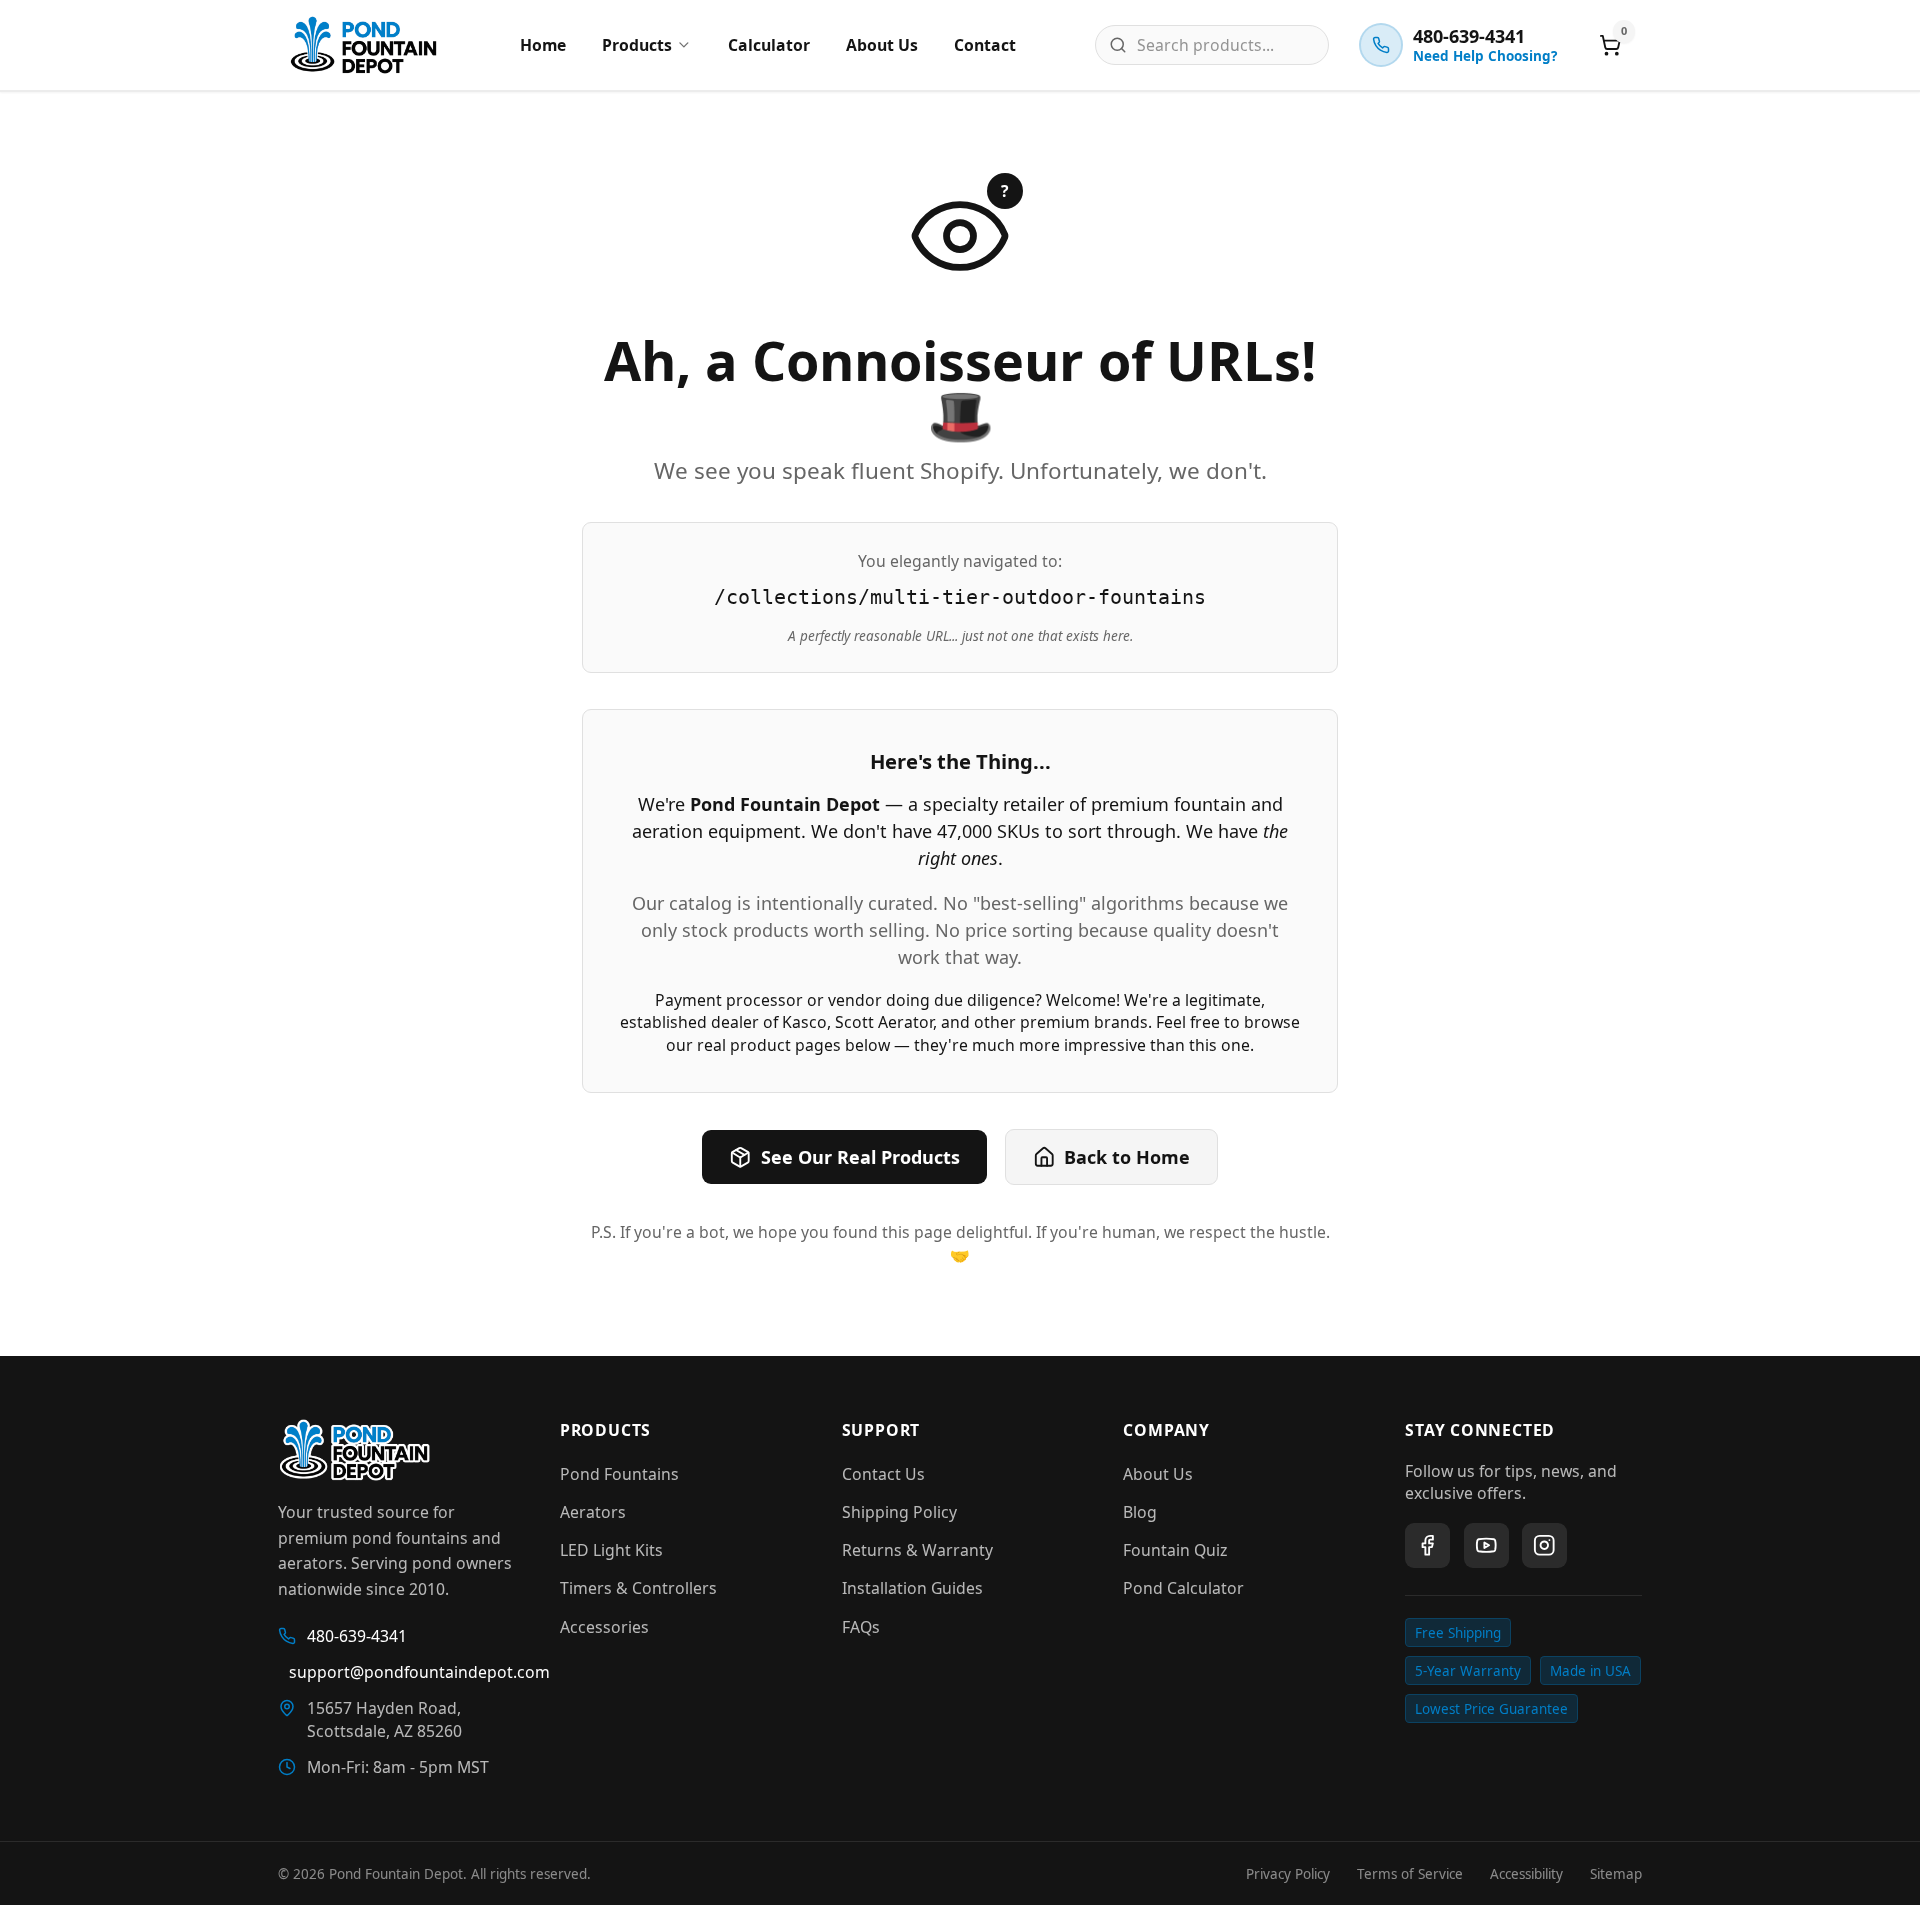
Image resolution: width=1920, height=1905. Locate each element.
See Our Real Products (860, 1157)
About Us (882, 45)
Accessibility (1526, 1874)
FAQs (861, 1627)
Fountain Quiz (1175, 1550)
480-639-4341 (357, 1636)
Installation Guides (912, 1588)
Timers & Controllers (638, 1588)
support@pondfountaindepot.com (402, 1672)
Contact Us (883, 1474)
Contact (985, 45)
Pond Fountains (619, 1474)
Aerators (593, 1512)
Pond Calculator (1183, 1588)
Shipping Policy (899, 1512)
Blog (1140, 1512)
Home (543, 45)
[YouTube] (1486, 1545)
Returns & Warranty (917, 1550)
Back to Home (1127, 1157)
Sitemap (1616, 1874)
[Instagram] (1544, 1545)
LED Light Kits (611, 1550)
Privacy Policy (1288, 1874)
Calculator (769, 45)
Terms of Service (1410, 1874)
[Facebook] (1427, 1545)
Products (637, 45)
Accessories (604, 1627)
